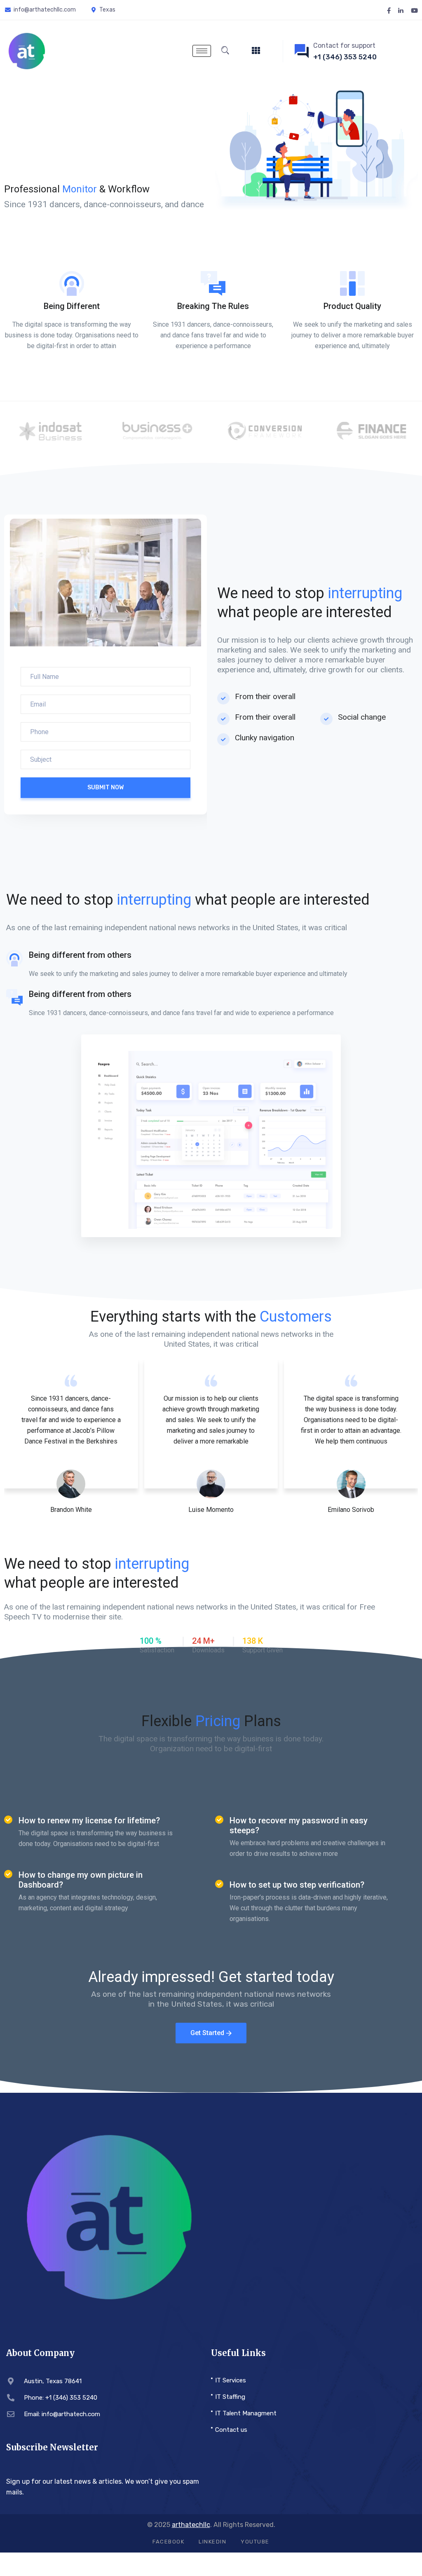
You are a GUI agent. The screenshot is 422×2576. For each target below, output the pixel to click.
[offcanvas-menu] (256, 51)
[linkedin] (401, 10)
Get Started (207, 2033)
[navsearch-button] (225, 51)
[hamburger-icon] (202, 51)
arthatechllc (191, 2525)
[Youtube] (414, 10)
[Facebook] (389, 10)
